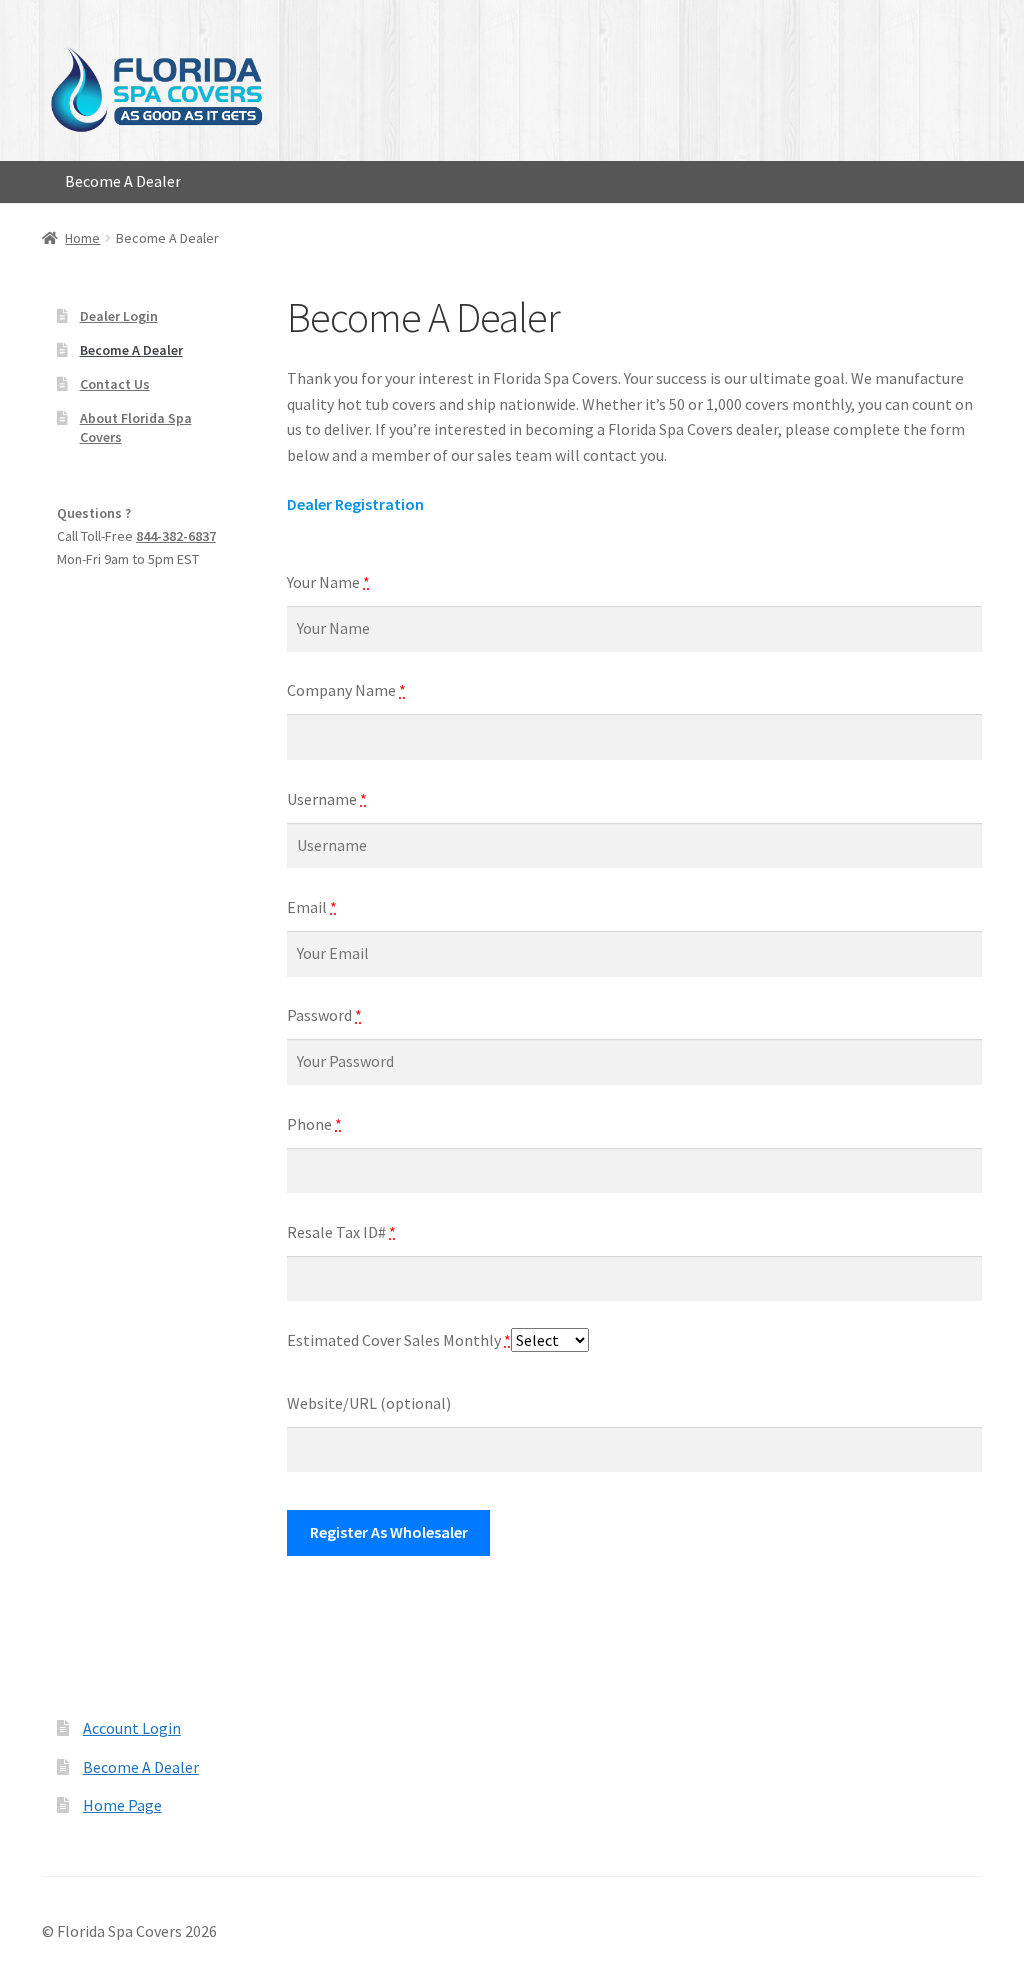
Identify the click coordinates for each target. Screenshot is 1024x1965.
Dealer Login (119, 316)
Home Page (122, 1805)
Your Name (328, 582)
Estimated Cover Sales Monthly (399, 1340)
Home (82, 238)
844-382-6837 (176, 536)
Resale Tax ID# (341, 1232)
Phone (314, 1124)
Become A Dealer (123, 181)
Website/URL (369, 1403)
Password (324, 1015)
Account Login (132, 1728)
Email (312, 907)
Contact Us (115, 384)
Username (327, 799)
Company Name (346, 690)
